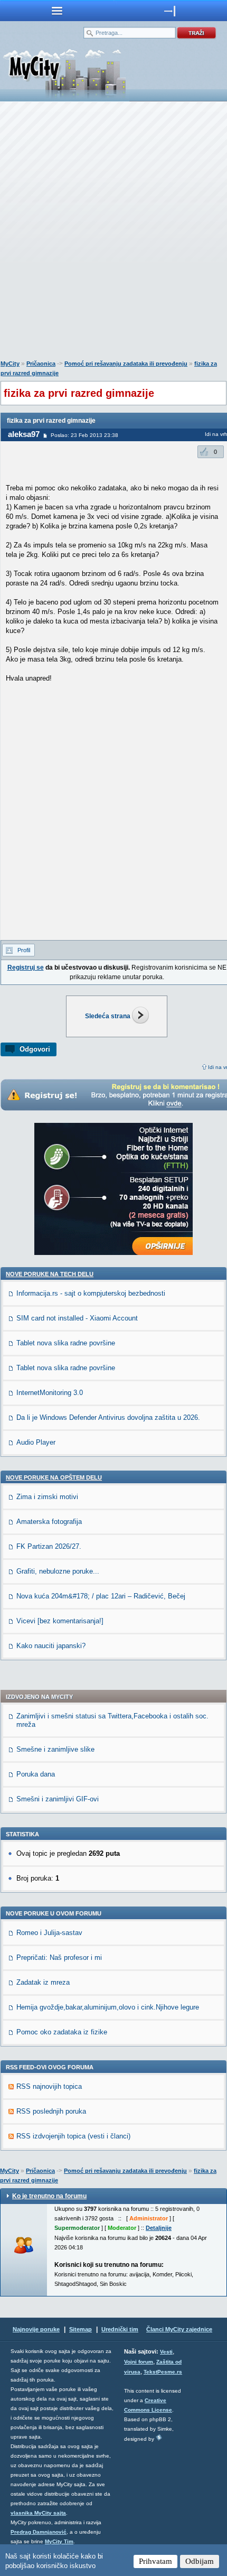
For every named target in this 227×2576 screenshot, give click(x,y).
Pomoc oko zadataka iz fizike (62, 2032)
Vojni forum (139, 2362)
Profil (24, 950)
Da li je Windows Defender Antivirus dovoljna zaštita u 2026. (108, 1417)
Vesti (166, 2352)
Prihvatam (155, 2561)
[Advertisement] (113, 233)
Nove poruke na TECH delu (50, 1274)
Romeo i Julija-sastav (49, 1933)
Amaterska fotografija (49, 1522)
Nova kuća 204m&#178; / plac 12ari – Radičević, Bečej (101, 1596)
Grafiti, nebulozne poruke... (58, 1571)
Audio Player (36, 1442)
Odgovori (35, 1049)
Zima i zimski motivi (47, 1497)
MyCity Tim (59, 2541)
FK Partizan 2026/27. (49, 1546)
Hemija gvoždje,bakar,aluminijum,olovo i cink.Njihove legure (108, 2007)
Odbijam (200, 2561)
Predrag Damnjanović (39, 2532)
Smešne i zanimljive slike (55, 1749)
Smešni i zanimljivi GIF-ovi (58, 1799)
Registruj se (26, 968)
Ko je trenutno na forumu (49, 2196)
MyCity (10, 364)
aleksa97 (24, 434)
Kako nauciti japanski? (51, 1646)
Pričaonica (41, 364)
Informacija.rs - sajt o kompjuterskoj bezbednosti (91, 1293)
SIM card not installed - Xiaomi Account (77, 1318)
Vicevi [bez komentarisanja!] (60, 1621)
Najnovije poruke (36, 2329)
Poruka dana (36, 1774)
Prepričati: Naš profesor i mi (59, 1957)
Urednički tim (120, 2329)
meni (57, 11)
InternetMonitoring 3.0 (50, 1393)
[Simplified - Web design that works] (159, 2437)
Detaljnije (159, 2228)
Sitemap (81, 2329)
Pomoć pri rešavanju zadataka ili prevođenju (126, 364)
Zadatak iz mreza (43, 1982)
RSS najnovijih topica (49, 2086)
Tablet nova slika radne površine (66, 1343)
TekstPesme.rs (163, 2372)
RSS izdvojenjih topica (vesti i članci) (73, 2136)
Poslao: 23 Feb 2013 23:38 (84, 435)
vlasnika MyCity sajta (38, 2513)
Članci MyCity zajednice (179, 2329)
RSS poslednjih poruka (51, 2111)
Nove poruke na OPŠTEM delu (54, 1477)
